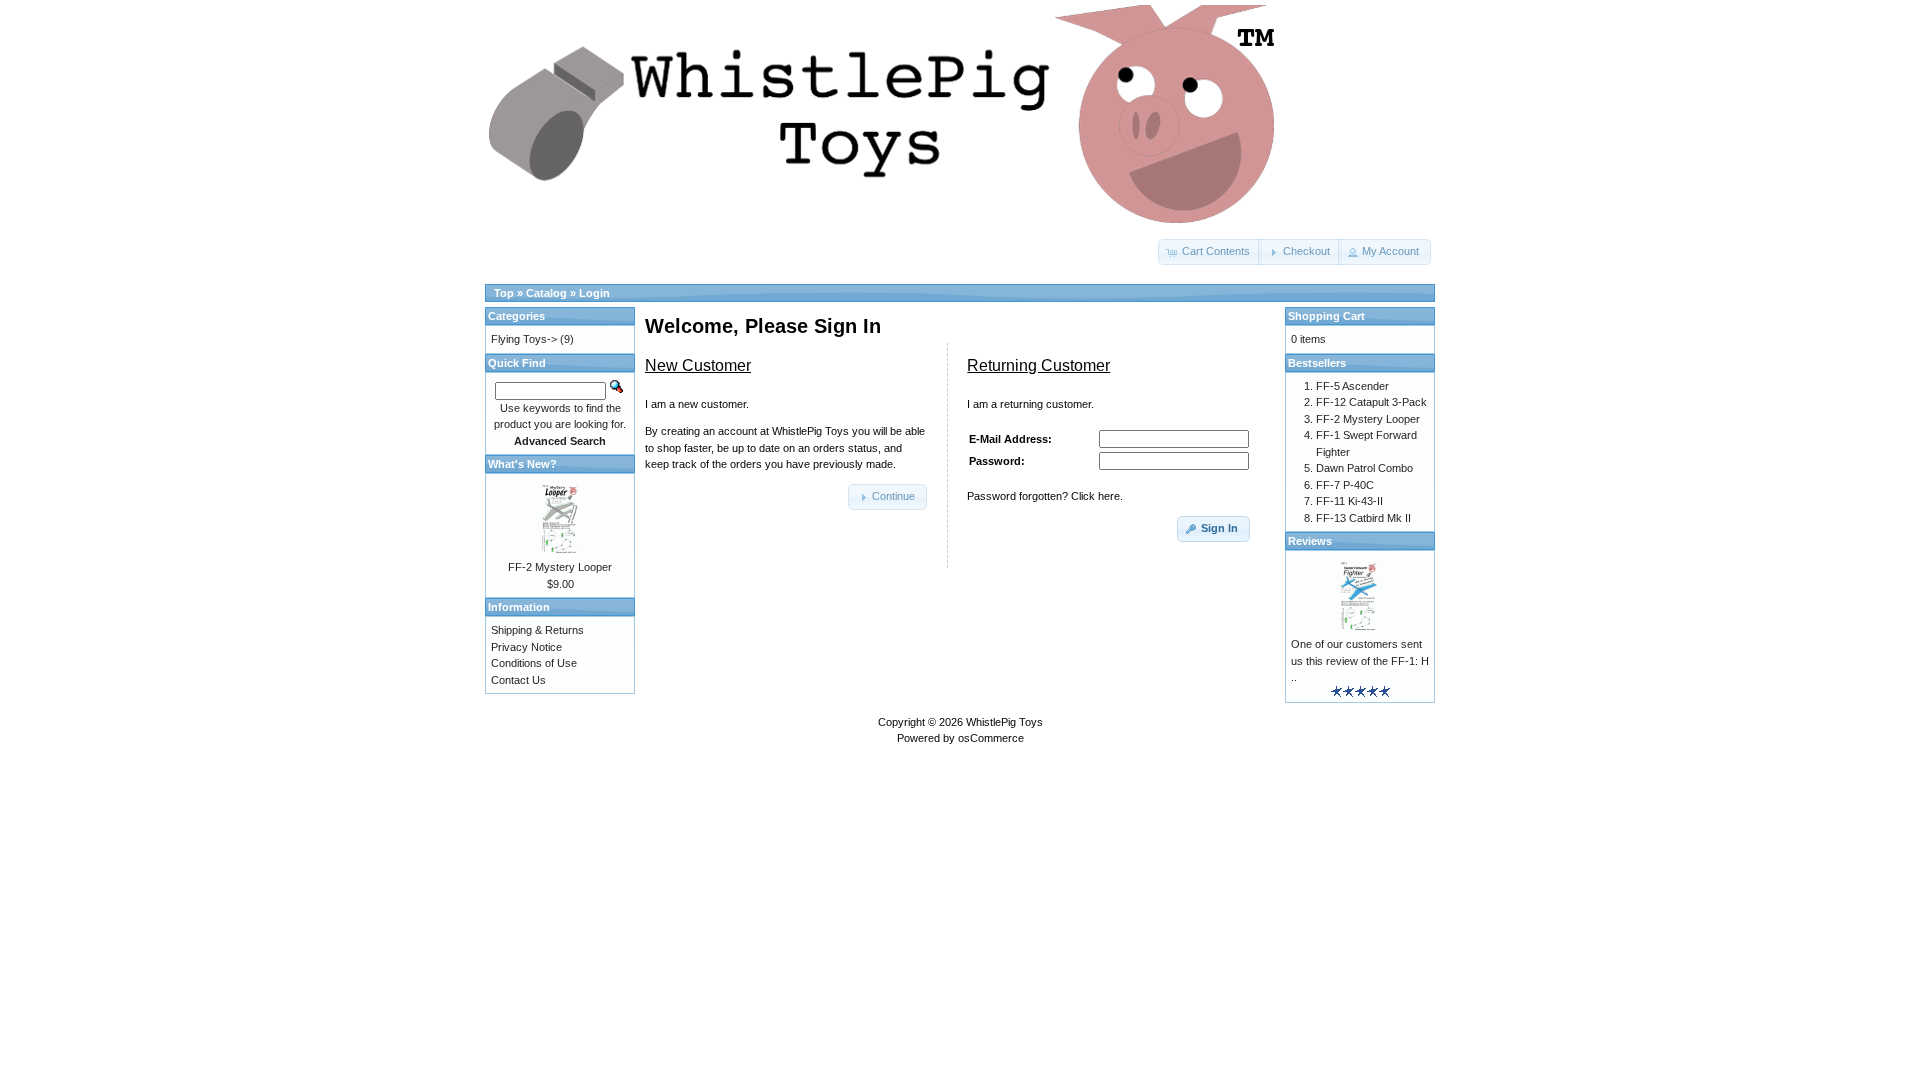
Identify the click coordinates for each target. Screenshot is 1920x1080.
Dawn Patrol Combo (1364, 468)
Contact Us (518, 680)
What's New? (522, 464)
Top (504, 293)
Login (594, 293)
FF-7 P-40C (1345, 485)
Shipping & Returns (537, 630)
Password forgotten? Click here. (1045, 496)
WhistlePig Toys (1004, 722)
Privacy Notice (526, 647)
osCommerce (991, 738)
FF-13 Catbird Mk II (1363, 518)
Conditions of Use (534, 663)
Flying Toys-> (524, 339)
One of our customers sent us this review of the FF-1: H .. (1360, 660)
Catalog (546, 293)
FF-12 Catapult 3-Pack (1371, 402)
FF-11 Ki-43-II (1349, 501)
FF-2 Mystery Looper (560, 567)
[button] (1210, 252)
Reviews (1310, 541)
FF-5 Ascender (1352, 386)
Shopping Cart (1326, 316)
